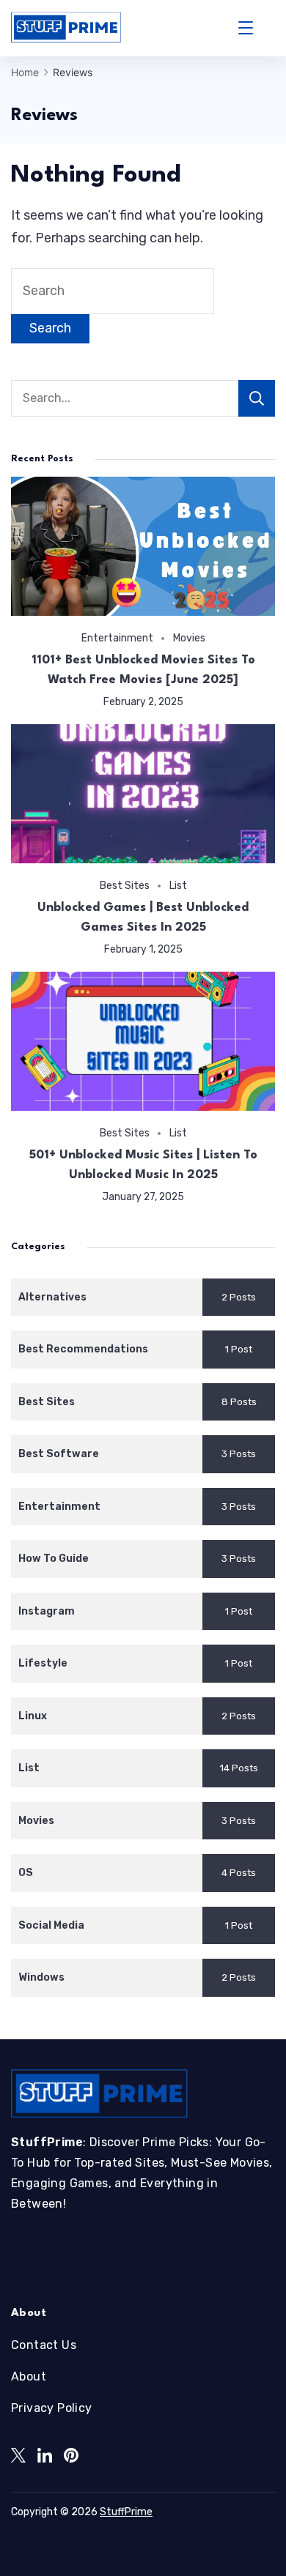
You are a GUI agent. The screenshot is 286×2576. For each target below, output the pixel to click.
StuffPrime (126, 2512)
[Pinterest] (71, 2455)
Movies (189, 638)
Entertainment (117, 638)
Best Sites (125, 885)
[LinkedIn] (45, 2455)
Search (257, 398)
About (29, 2376)
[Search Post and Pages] (269, 28)
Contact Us (44, 2345)
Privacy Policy (52, 2408)
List (178, 885)
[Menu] (246, 28)
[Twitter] (18, 2455)
